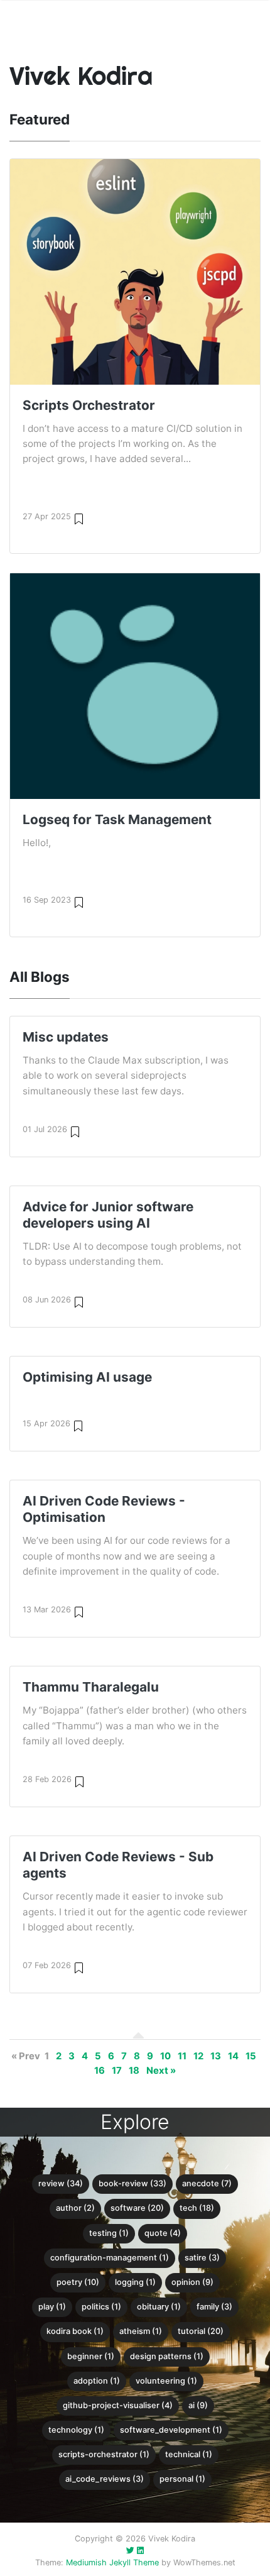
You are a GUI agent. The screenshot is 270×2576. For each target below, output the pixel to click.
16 (100, 2071)
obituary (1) (159, 2307)
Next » (161, 2071)
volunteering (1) (166, 2381)
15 (251, 2056)
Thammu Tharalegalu (91, 1687)
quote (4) (163, 2233)
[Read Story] (79, 518)
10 (165, 2056)
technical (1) (189, 2454)
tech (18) (197, 2208)
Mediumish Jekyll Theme (112, 2562)
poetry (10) (78, 2282)
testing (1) (109, 2233)
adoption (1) (97, 2381)
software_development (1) (171, 2430)
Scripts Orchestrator (89, 405)
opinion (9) (192, 2282)
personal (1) (182, 2479)
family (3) (214, 2307)
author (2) (75, 2208)
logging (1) (135, 2282)
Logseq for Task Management (117, 819)
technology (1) (76, 2430)
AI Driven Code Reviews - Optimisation (104, 1509)
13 (216, 2056)
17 (117, 2071)
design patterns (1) (167, 2356)
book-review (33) (132, 2183)
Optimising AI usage (87, 1377)
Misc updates (66, 1037)
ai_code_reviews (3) (105, 2479)
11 (182, 2056)
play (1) (52, 2307)
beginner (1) (91, 2356)
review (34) (61, 2183)
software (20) (137, 2208)
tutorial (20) (201, 2331)
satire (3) (202, 2258)
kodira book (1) (75, 2331)
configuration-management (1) (110, 2258)
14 (233, 2056)
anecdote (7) (207, 2183)
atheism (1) (141, 2331)
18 (134, 2071)
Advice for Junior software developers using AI (108, 1215)
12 (198, 2056)
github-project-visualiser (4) (118, 2405)
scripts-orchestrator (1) (104, 2454)
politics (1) (101, 2307)
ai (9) (198, 2405)
